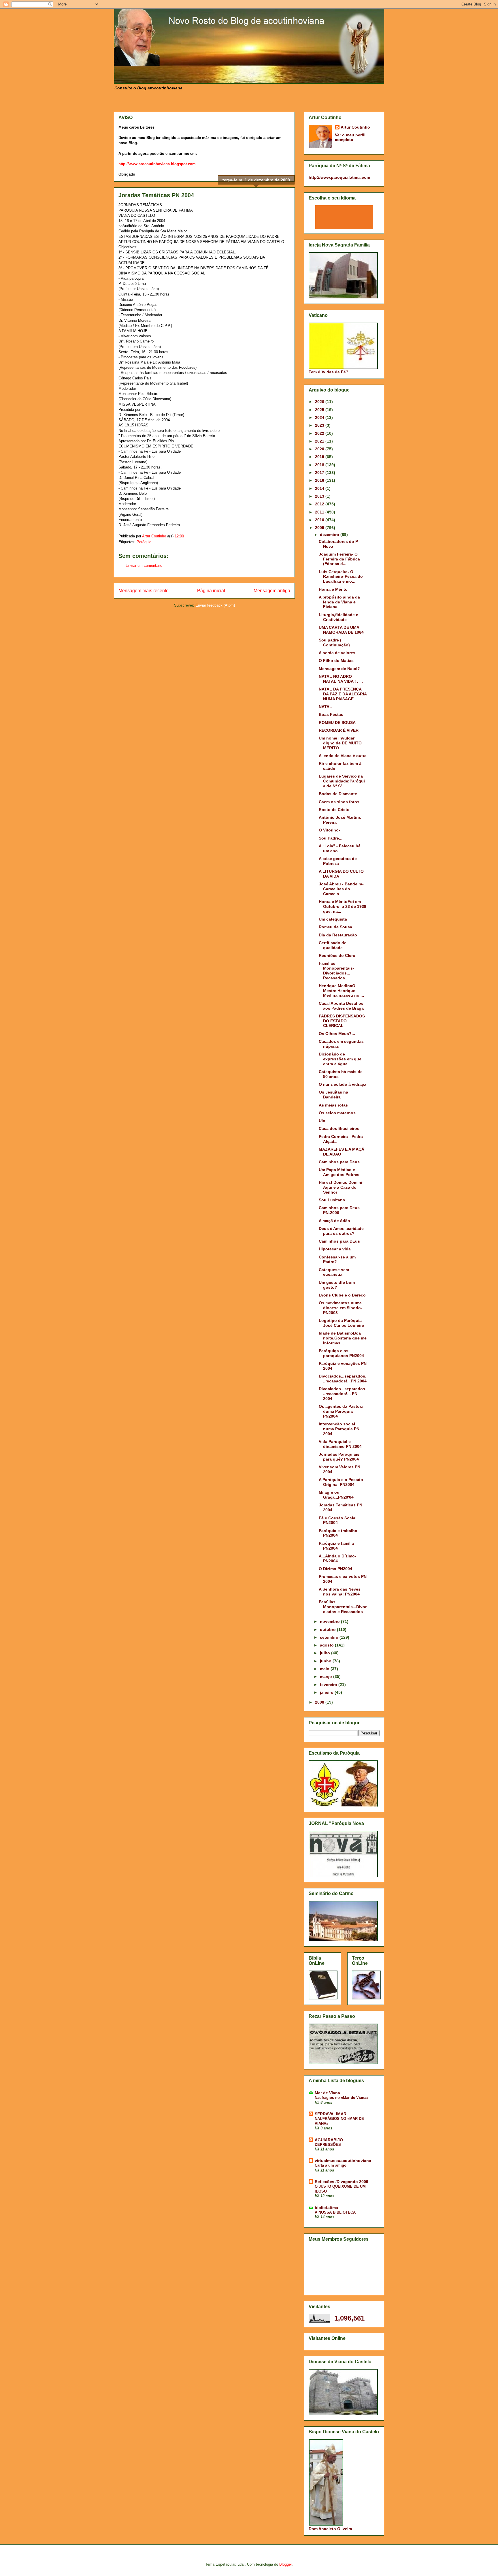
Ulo (322, 1121)
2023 (320, 425)
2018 (320, 465)
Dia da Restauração (338, 935)
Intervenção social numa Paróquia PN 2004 (339, 1429)
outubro (328, 1629)
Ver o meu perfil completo (350, 137)
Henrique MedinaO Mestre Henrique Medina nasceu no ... (341, 991)
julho (326, 1653)
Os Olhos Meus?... (337, 1034)
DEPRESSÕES (328, 2145)
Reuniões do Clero (337, 955)
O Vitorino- (329, 830)
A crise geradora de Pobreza (338, 861)
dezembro (330, 535)
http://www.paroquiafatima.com (339, 177)
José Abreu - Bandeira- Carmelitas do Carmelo (341, 889)
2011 (320, 512)
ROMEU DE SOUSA (337, 722)
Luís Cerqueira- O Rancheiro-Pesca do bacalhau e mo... (341, 577)
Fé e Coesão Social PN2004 (338, 1520)
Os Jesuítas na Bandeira (333, 1095)
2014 (320, 488)
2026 (320, 402)
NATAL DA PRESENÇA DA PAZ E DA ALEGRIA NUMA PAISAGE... (343, 694)
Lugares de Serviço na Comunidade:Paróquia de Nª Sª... (342, 781)
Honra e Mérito (333, 589)
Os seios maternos (337, 1113)
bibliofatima (326, 2208)
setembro (330, 1637)
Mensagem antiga (272, 591)
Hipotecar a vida (335, 1249)
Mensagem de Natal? (339, 669)
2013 (320, 496)
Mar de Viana (327, 2093)
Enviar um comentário (144, 566)
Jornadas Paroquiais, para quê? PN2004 (340, 1457)
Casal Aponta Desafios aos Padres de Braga (341, 1006)
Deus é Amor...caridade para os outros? (341, 1231)
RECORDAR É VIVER (339, 730)
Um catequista (333, 919)
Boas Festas (331, 714)
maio (325, 1669)
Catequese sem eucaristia (334, 1272)
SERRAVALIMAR (331, 2114)
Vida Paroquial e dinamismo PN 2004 (340, 1444)
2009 (320, 528)
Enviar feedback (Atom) (215, 605)
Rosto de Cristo (334, 810)
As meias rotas (333, 1105)
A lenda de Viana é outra (343, 756)
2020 (320, 449)
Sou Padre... (331, 838)
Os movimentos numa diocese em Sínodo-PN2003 (341, 1308)
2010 (320, 520)
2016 (320, 480)
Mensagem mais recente (144, 591)
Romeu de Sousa (335, 927)
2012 (320, 504)
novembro (330, 1621)
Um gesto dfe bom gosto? (337, 1285)
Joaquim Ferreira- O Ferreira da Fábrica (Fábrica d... (339, 559)
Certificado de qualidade (333, 945)
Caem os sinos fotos (339, 802)
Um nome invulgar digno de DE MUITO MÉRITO (340, 743)
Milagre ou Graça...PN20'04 (336, 1495)
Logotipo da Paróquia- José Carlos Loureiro (342, 1323)
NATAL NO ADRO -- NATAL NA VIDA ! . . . (341, 679)
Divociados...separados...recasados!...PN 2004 (343, 1379)
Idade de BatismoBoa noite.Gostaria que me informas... (343, 1338)
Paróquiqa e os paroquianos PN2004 (341, 1353)
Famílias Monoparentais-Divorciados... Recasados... (336, 970)
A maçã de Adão (334, 1221)
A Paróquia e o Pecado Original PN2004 (341, 1482)
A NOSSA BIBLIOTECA (335, 2212)
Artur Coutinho (355, 127)
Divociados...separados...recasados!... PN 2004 (343, 1394)
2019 (320, 457)
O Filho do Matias (336, 661)
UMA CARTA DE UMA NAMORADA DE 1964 (341, 630)
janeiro (327, 1692)
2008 (320, 1702)
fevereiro (329, 1685)
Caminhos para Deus (339, 1162)
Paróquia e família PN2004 (336, 1546)
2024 (320, 417)
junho (326, 1661)
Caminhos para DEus (339, 1241)
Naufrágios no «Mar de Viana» (342, 2098)
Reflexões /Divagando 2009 (342, 2182)
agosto (327, 1645)
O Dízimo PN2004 (335, 1569)
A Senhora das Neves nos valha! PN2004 (340, 1592)
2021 (320, 441)
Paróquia (144, 542)
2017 (320, 473)
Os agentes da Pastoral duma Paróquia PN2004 (342, 1411)
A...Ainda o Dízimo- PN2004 (337, 1558)
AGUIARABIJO (329, 2140)
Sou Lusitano (332, 1200)
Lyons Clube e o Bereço (342, 1295)
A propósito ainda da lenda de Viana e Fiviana (339, 602)
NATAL (325, 707)
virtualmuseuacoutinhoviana (343, 2161)
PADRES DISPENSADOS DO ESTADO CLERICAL (342, 1021)
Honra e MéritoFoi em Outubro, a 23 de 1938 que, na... (343, 906)
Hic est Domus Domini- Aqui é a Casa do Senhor (341, 1187)
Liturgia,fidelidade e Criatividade (338, 617)
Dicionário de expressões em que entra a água (340, 1059)
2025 (320, 410)
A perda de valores (337, 653)
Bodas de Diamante (338, 794)
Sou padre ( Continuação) (334, 642)
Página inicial (211, 591)
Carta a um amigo (331, 2165)
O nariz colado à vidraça (343, 1084)
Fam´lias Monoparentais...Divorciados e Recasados (343, 1607)
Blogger (285, 2564)
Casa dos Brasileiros (339, 1128)
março (327, 1676)
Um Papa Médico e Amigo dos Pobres (339, 1172)
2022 (320, 433)
